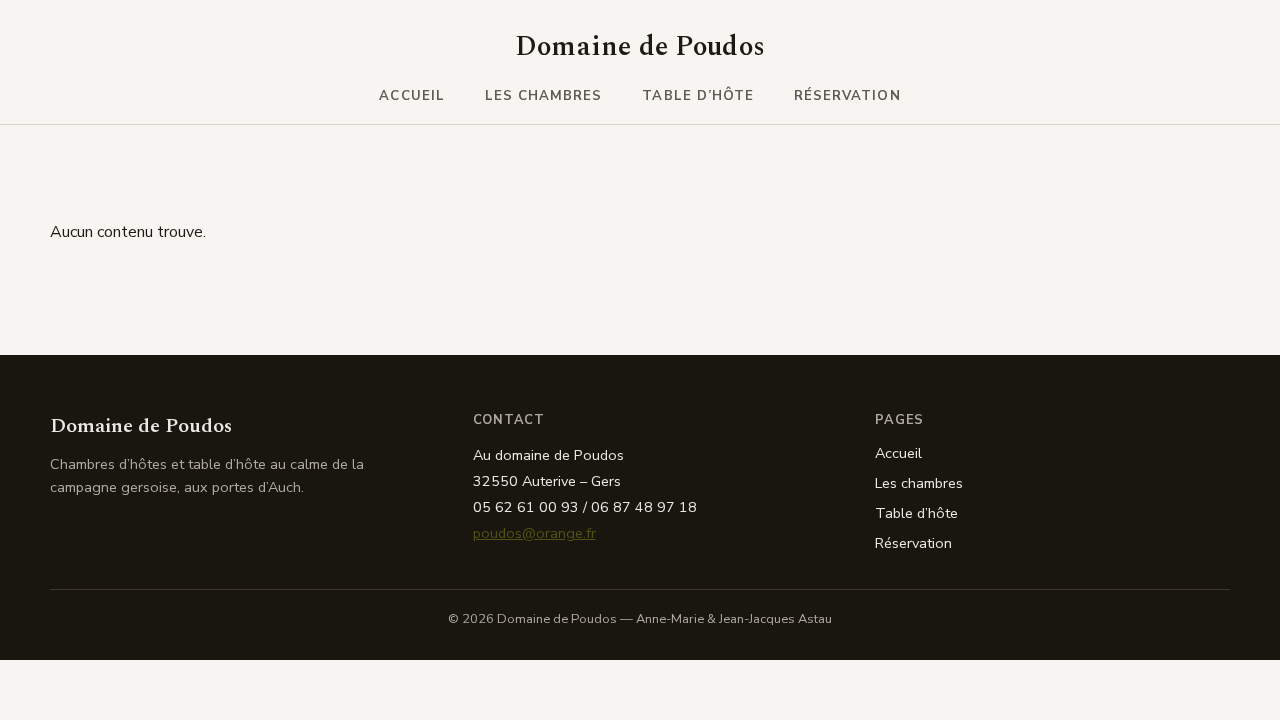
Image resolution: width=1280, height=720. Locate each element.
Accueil (411, 96)
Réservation (847, 96)
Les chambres (544, 96)
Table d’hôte (698, 96)
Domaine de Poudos (640, 47)
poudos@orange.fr (534, 533)
